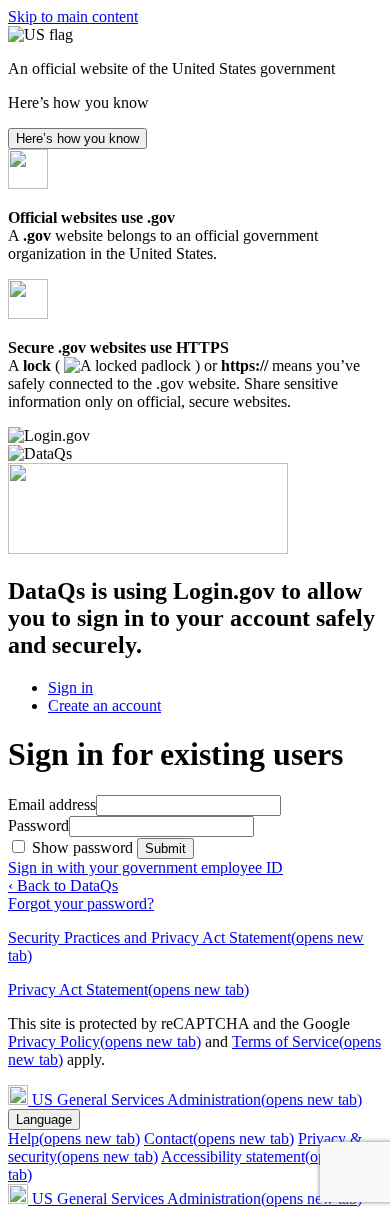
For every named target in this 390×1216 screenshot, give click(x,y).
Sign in (70, 687)
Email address (52, 804)
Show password (84, 847)
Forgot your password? (81, 903)
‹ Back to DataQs (63, 885)
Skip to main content (73, 16)
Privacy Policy (104, 1041)
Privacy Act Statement (128, 989)
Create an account (104, 705)
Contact (219, 1138)
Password (38, 825)
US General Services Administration (197, 1099)
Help (74, 1138)
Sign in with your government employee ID (145, 867)
